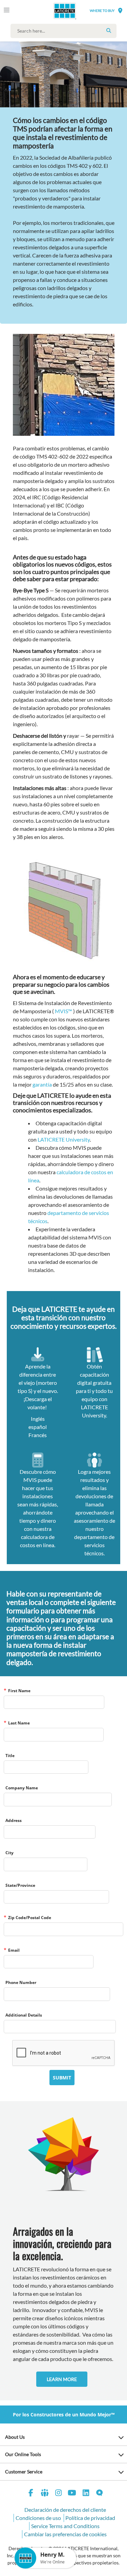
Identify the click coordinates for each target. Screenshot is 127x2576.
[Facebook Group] (45, 2494)
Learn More (62, 2379)
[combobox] (65, 31)
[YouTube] (72, 2494)
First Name (19, 1691)
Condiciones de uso (38, 2518)
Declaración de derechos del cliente (65, 2510)
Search (109, 31)
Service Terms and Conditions (65, 2526)
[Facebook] (31, 2494)
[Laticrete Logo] (55, 11)
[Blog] (100, 2494)
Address (14, 1820)
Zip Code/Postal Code (30, 1918)
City (9, 1853)
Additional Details (24, 2015)
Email (14, 1950)
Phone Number (21, 1982)
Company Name (22, 1788)
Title (10, 1756)
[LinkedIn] (86, 2494)
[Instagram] (59, 2494)
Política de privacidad (90, 2518)
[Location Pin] (120, 10)
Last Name (19, 1723)
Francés (38, 1435)
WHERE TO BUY (102, 11)
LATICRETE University (64, 1139)
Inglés (38, 1419)
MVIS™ (63, 1011)
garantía (42, 1084)
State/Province (20, 1885)
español (38, 1427)
